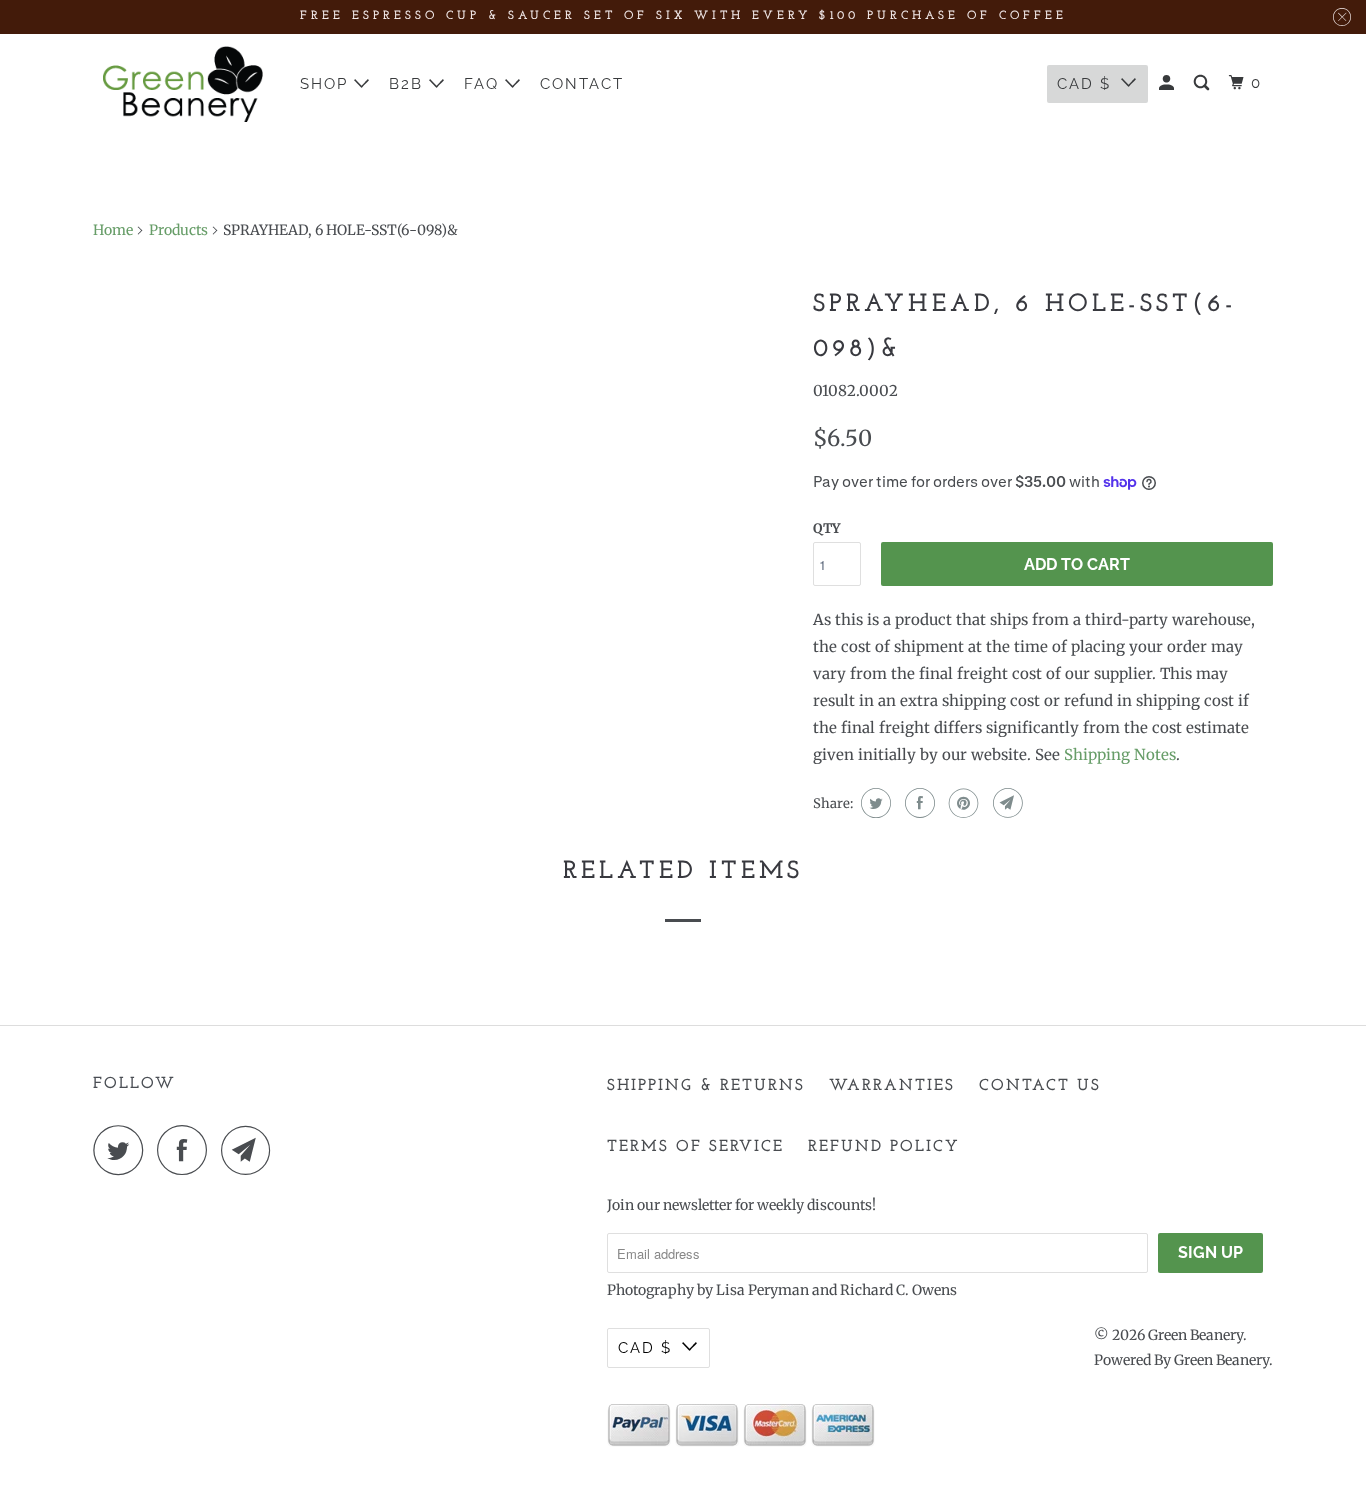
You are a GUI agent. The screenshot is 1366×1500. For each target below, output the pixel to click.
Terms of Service (695, 1147)
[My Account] (1169, 83)
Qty (826, 528)
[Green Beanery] (183, 84)
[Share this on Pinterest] (961, 803)
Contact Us (1040, 1086)
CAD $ (1084, 84)
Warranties (892, 1086)
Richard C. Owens (898, 1290)
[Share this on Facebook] (917, 803)
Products (178, 230)
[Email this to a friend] (1005, 803)
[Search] (1204, 83)
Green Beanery (1195, 1335)
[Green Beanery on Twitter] (123, 1150)
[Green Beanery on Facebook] (187, 1150)
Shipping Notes (1120, 754)
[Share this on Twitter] (873, 803)
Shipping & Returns (706, 1086)
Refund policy (884, 1147)
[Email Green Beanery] (251, 1150)
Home (113, 230)
